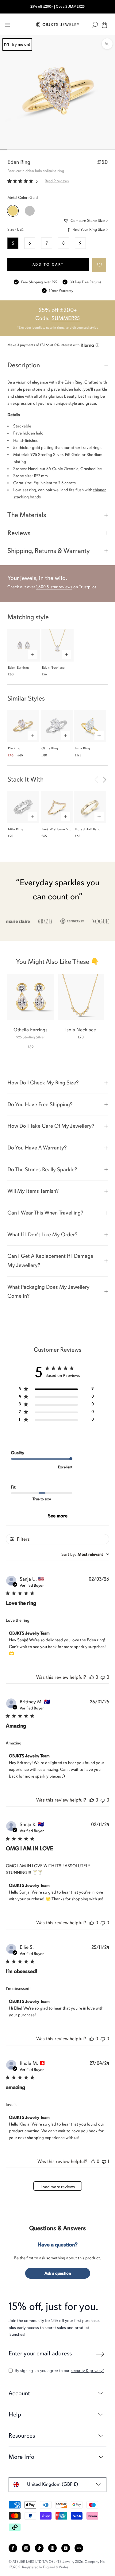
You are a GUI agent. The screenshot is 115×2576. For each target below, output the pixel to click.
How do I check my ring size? (43, 1083)
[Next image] (104, 779)
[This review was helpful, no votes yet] (92, 1677)
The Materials (27, 515)
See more (58, 1516)
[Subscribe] (100, 2354)
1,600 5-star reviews (54, 587)
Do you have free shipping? (40, 1104)
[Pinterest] (52, 2548)
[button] (100, 265)
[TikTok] (39, 2548)
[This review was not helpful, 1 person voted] (104, 2161)
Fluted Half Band (88, 829)
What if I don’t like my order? (42, 1234)
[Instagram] (26, 2548)
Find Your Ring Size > (90, 230)
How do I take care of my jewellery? (51, 1126)
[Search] (95, 25)
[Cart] (104, 25)
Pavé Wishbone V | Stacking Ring (67, 829)
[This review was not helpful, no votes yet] (103, 1677)
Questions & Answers (57, 2228)
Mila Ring (15, 829)
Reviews (19, 533)
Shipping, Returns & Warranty (49, 551)
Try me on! (20, 44)
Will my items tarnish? (33, 1191)
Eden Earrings (19, 668)
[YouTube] (66, 2548)
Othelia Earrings (31, 1030)
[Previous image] (96, 779)
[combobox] (85, 1554)
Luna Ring (82, 748)
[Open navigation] (7, 25)
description (24, 365)
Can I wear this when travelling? (45, 1213)
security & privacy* (87, 2371)
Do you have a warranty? (37, 1148)
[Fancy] (79, 2548)
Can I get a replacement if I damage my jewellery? (50, 1261)
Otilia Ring (50, 748)
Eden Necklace (53, 668)
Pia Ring (14, 748)
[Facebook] (13, 2548)
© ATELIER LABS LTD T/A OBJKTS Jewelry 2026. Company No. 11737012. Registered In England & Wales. (57, 2564)
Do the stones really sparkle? (42, 1169)
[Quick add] (33, 655)
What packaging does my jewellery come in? (48, 1292)
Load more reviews (58, 2187)
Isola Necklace (81, 1030)
